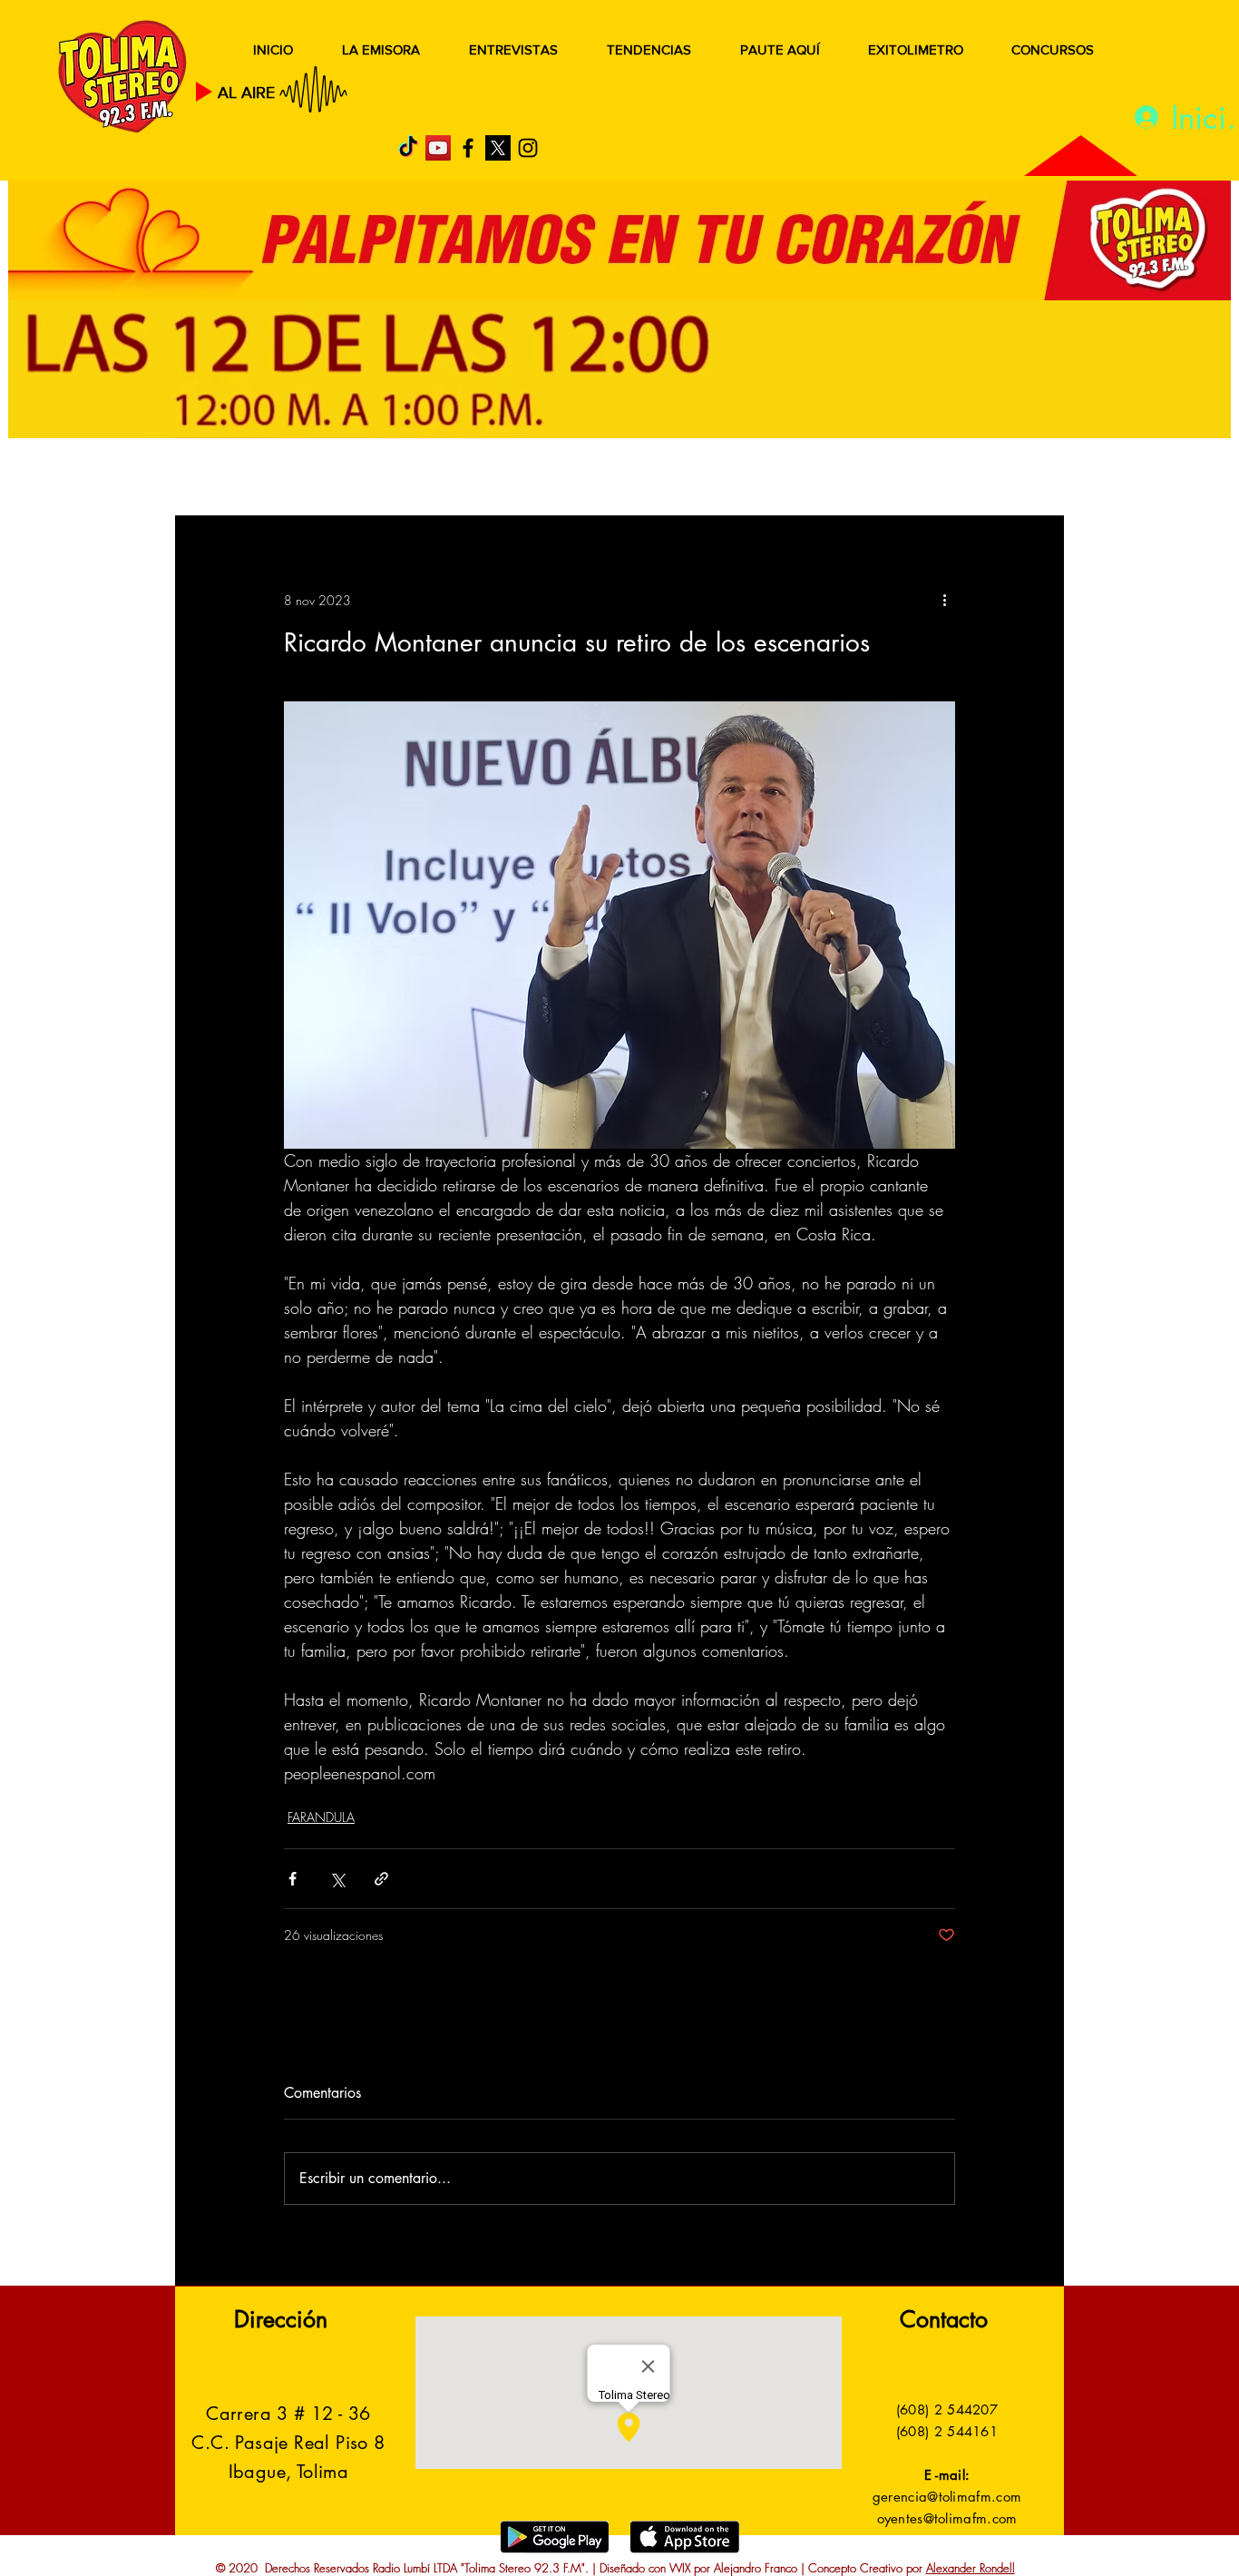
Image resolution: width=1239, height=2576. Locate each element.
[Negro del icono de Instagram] (528, 148)
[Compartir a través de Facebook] (293, 1879)
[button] (1023, 479)
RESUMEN (234, 479)
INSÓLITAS (788, 479)
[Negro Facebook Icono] (468, 148)
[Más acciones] (944, 600)
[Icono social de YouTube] (438, 148)
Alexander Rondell (971, 2568)
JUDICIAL (548, 479)
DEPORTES (439, 479)
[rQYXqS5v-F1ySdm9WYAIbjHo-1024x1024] (498, 148)
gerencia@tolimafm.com (947, 2497)
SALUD (336, 479)
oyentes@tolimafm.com (947, 2518)
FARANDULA (321, 1817)
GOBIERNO (664, 479)
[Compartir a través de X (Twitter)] (337, 1879)
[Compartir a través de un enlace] (381, 1879)
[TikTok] (408, 148)
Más (882, 479)
